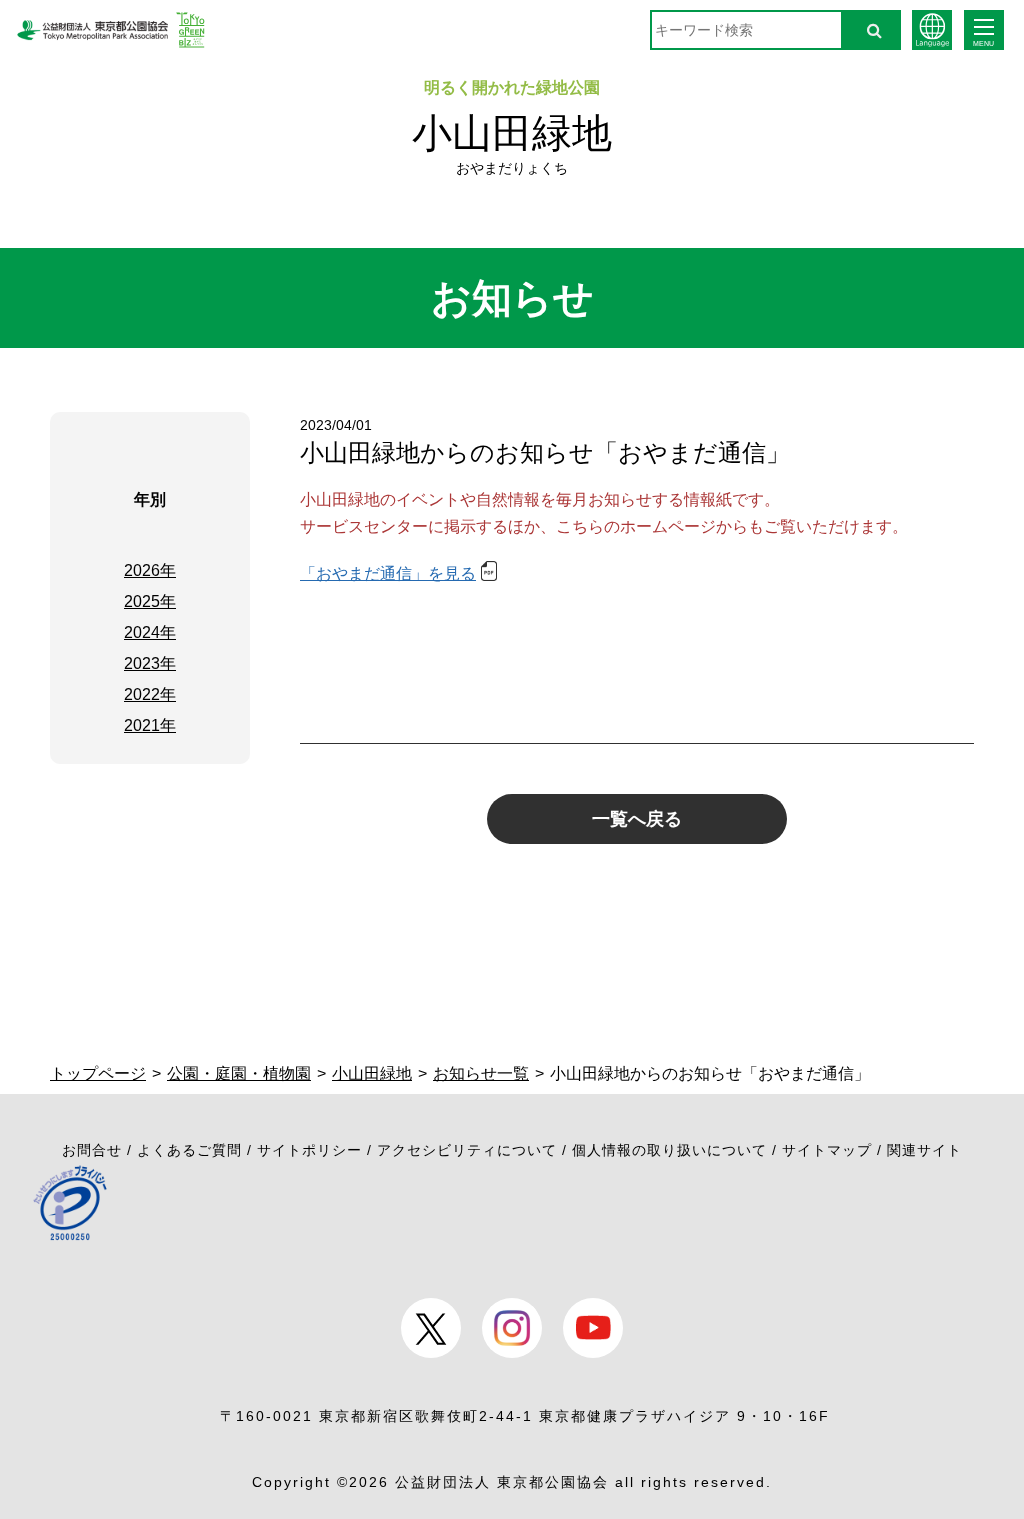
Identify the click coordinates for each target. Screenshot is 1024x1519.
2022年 (150, 694)
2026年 (150, 570)
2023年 (150, 663)
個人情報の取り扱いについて (669, 1150)
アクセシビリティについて (467, 1150)
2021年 (150, 725)
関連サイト (924, 1150)
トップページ (98, 1073)
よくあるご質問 (189, 1150)
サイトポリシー (309, 1150)
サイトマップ (827, 1150)
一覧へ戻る (637, 819)
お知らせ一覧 (481, 1073)
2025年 (150, 601)
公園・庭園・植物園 (239, 1073)
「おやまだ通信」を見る (388, 573)
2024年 (150, 632)
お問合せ (92, 1150)
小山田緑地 (512, 133)
